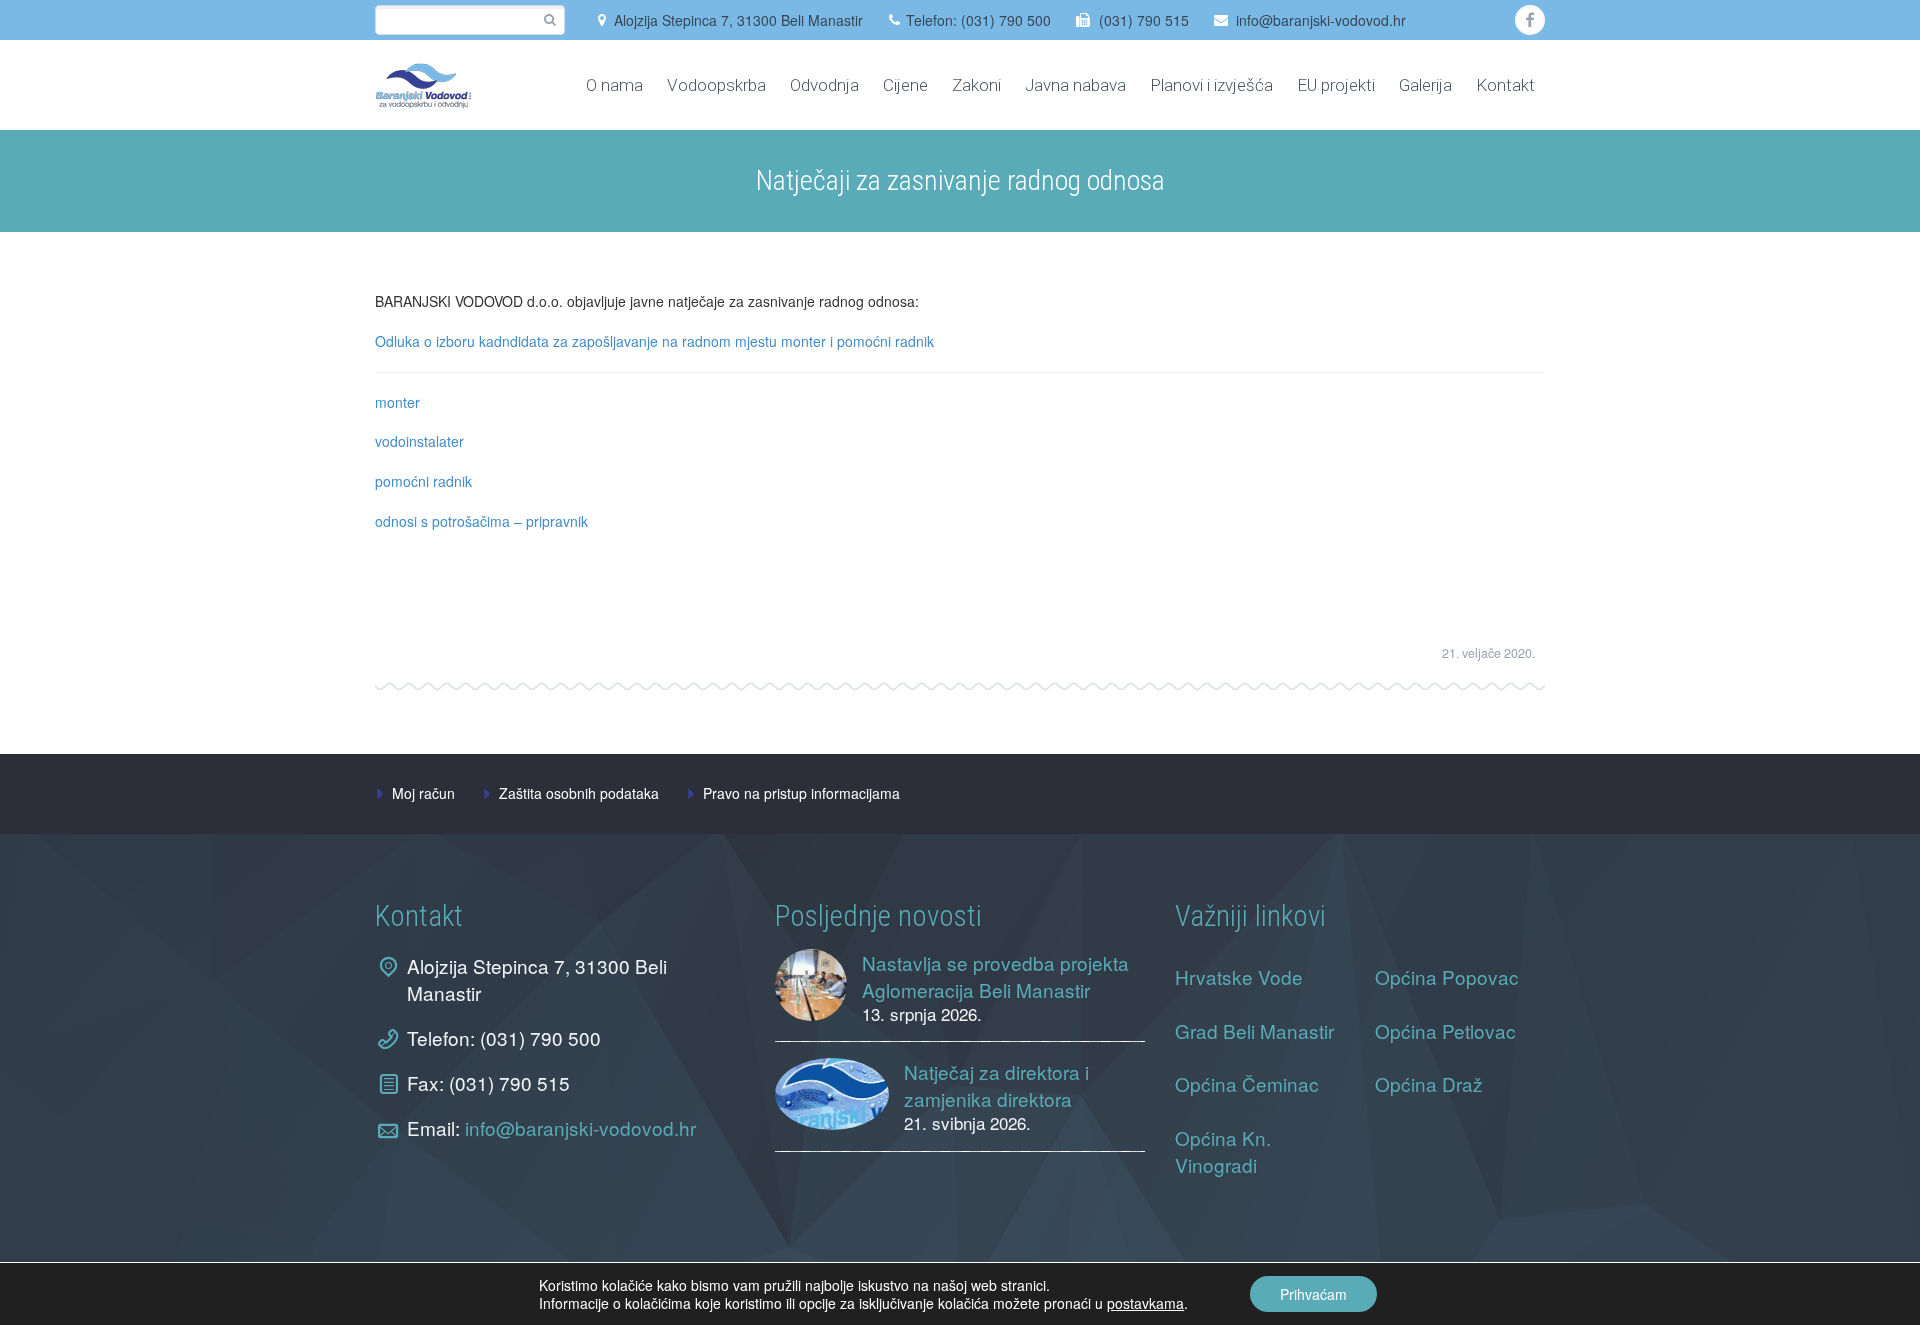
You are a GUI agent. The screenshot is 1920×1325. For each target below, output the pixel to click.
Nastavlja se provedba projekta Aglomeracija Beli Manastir (995, 976)
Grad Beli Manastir (1254, 1030)
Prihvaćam (1313, 1294)
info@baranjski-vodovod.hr (1321, 20)
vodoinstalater (419, 441)
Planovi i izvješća (1211, 85)
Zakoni (976, 85)
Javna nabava (1075, 85)
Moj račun (423, 793)
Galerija (1425, 85)
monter (397, 402)
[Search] (549, 20)
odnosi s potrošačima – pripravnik (481, 521)
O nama (614, 85)
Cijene (905, 85)
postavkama (1145, 1303)
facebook (1530, 20)
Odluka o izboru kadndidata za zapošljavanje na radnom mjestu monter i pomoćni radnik (654, 341)
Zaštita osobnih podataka (579, 793)
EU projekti (1336, 85)
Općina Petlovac (1445, 1030)
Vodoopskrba (716, 85)
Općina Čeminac (1247, 1083)
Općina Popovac (1447, 976)
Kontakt (1505, 85)
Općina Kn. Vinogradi (1223, 1151)
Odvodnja (824, 85)
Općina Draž (1429, 1083)
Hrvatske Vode (1239, 976)
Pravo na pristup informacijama (801, 793)
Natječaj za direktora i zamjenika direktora (996, 1085)
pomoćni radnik (423, 481)
